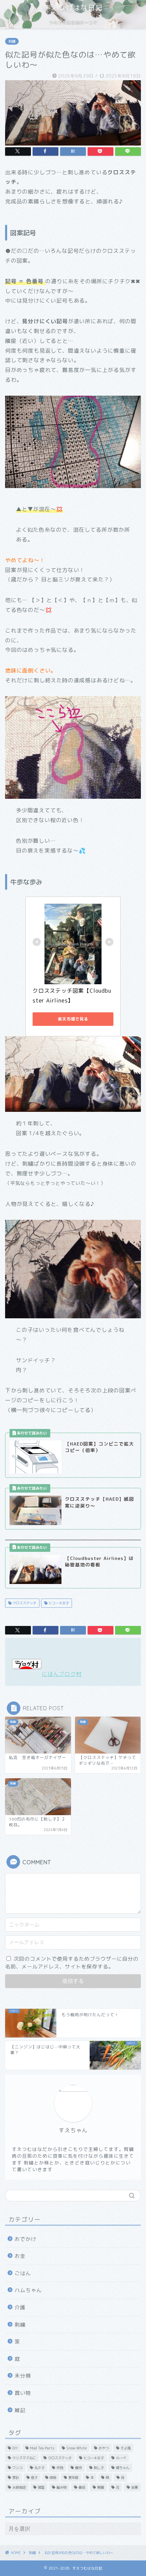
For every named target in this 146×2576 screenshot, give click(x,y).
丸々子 (39, 2468)
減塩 (41, 2487)
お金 (20, 2256)
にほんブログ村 (62, 1674)
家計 (16, 2478)
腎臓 (101, 2487)
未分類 (23, 2376)
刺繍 (12, 41)
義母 (82, 2487)
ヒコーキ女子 (58, 1603)
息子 (34, 2478)
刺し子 (99, 2468)
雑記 (20, 2410)
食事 (134, 2487)
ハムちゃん (28, 2290)
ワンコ (17, 2468)
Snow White (76, 2448)
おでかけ (25, 2239)
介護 (20, 2307)
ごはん (23, 2273)
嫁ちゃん (123, 2468)
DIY (15, 2448)
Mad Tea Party (42, 2448)
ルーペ (121, 2458)
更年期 (73, 2478)
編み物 (61, 2487)
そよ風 (126, 2448)
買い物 (23, 2393)
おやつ (104, 2448)
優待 (78, 2468)
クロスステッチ (24, 1603)
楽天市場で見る (73, 1019)
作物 (60, 2468)
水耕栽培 (19, 2487)
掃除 (53, 2478)
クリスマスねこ (24, 2458)
